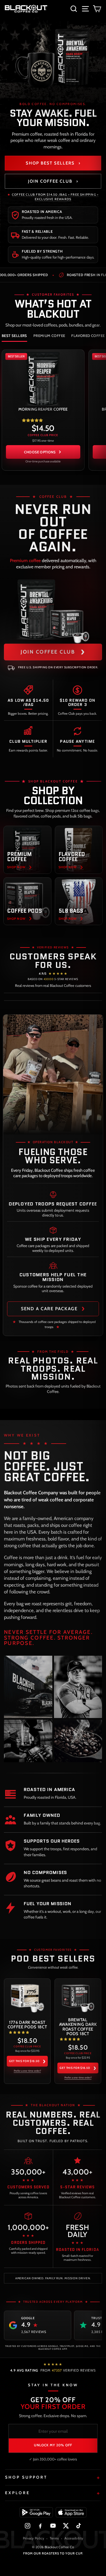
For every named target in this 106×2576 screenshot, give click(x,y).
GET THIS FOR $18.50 (27, 2061)
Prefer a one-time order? (27, 2071)
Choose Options (40, 452)
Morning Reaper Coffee (43, 409)
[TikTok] (78, 2526)
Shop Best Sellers (53, 163)
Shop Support (26, 2477)
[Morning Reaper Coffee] (43, 378)
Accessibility (74, 2538)
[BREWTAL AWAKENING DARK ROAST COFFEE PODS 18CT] (78, 1997)
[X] (66, 2526)
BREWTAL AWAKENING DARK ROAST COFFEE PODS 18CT (78, 2027)
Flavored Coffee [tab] (88, 336)
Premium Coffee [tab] (49, 336)
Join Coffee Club (53, 181)
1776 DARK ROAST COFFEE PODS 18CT (27, 2025)
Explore (18, 2493)
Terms (54, 2538)
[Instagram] (28, 2526)
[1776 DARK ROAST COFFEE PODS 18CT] (27, 1997)
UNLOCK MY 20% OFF (53, 2445)
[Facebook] (40, 2526)
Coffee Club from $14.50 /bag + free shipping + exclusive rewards (55, 197)
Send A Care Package (53, 1308)
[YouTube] (53, 2526)
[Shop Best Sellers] (53, 57)
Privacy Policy (33, 2538)
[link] (43, 410)
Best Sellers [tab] (14, 336)
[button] (32, 420)
